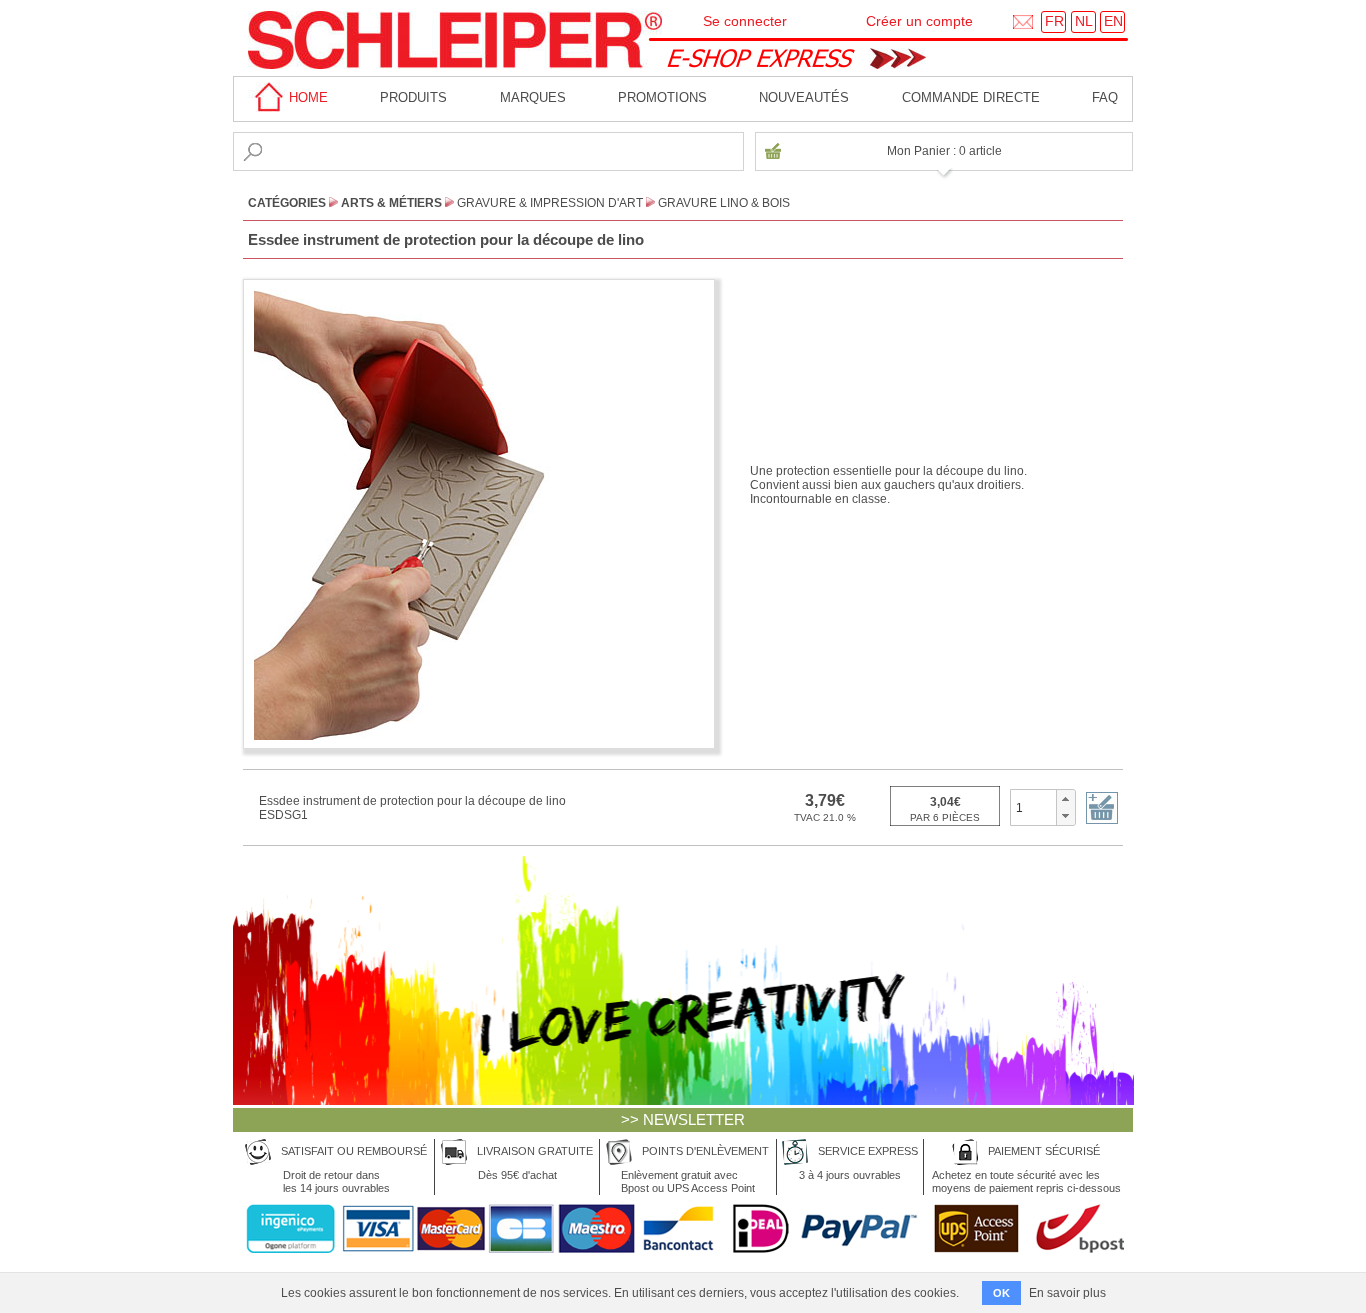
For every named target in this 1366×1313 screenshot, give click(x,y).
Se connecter (745, 21)
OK (1001, 1293)
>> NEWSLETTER (683, 1119)
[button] (1065, 799)
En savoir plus (1067, 1293)
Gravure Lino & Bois (724, 203)
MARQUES (533, 97)
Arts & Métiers (391, 203)
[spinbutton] (1033, 807)
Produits (413, 97)
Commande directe (971, 97)
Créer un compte (919, 21)
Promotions (662, 97)
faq (1105, 97)
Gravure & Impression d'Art (550, 203)
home (306, 97)
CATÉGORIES (287, 203)
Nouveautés (804, 97)
